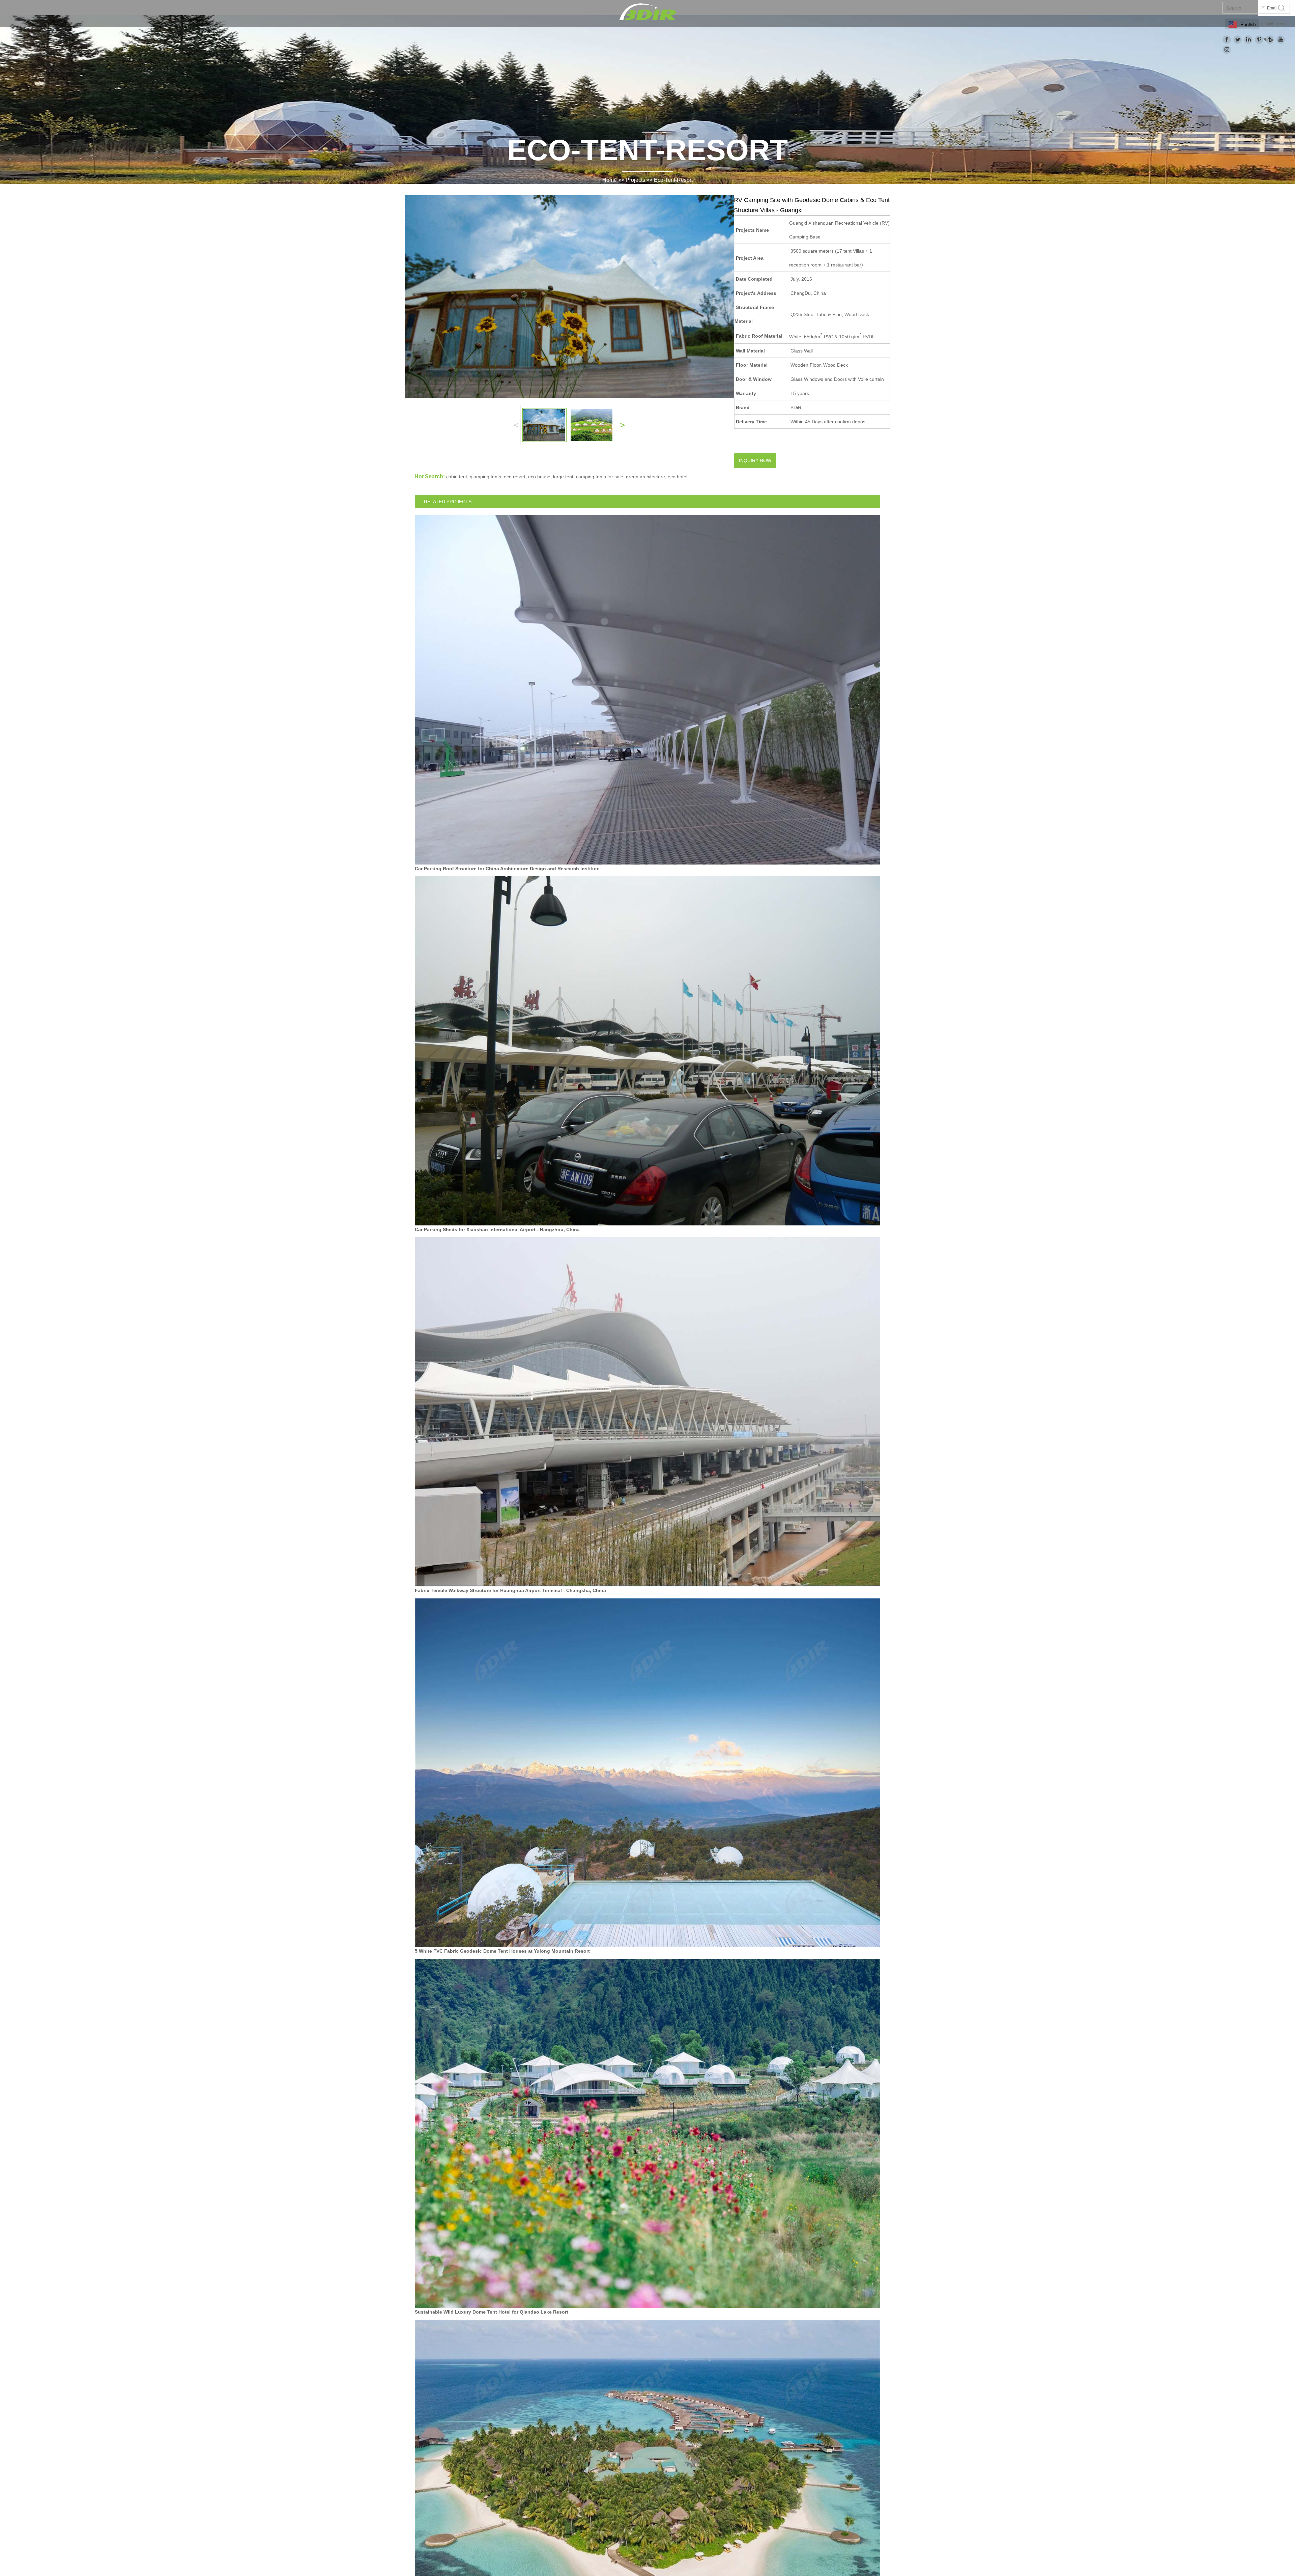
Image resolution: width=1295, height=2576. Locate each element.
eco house (539, 477)
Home (610, 180)
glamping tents (485, 477)
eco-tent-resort (673, 180)
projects (635, 180)
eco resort (515, 477)
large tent (563, 477)
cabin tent (457, 477)
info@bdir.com (1274, 24)
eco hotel (678, 477)
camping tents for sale (600, 477)
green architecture (645, 477)
